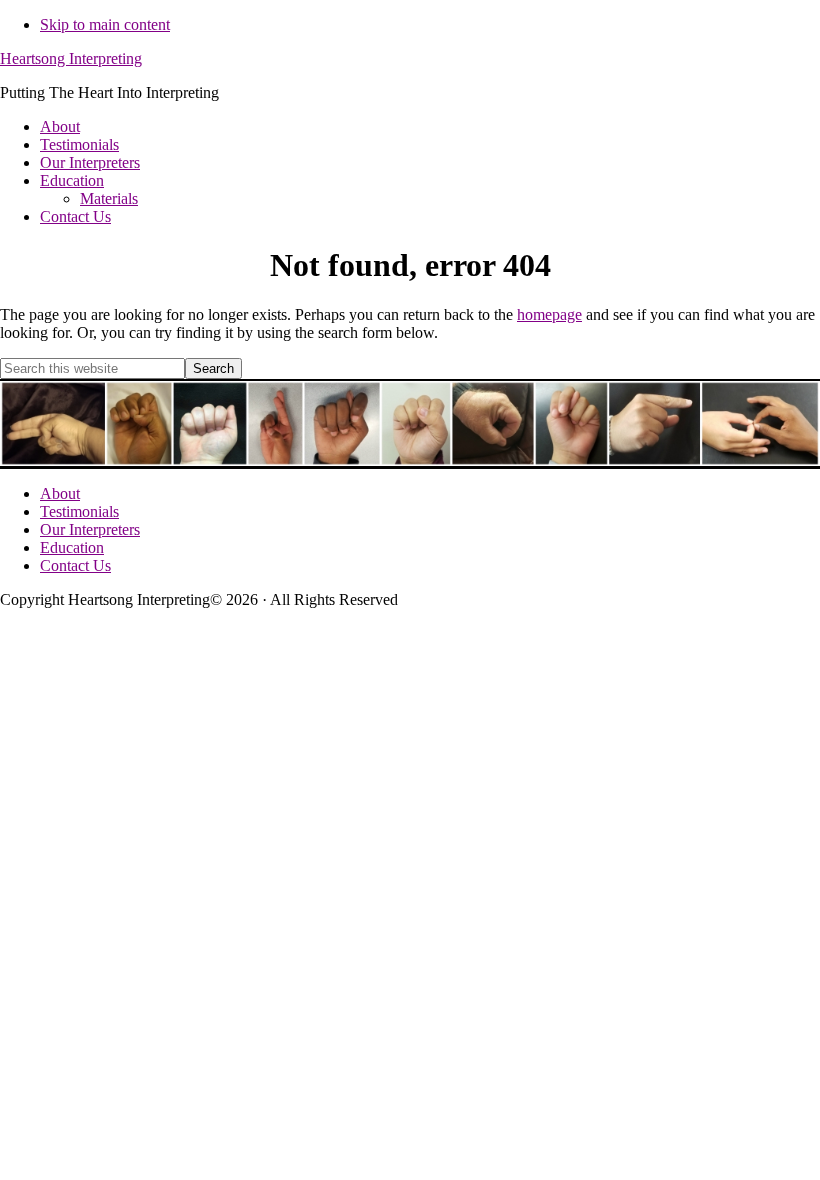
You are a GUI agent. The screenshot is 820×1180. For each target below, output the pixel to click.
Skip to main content (105, 24)
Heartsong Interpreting (71, 58)
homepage (549, 314)
